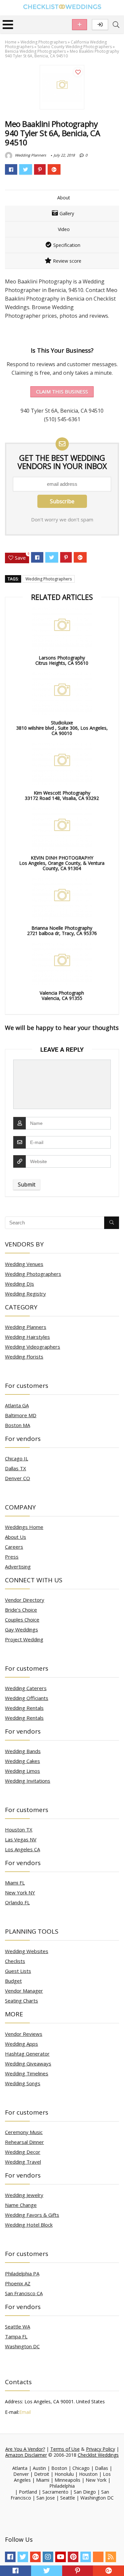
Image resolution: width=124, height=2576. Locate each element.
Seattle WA (18, 2327)
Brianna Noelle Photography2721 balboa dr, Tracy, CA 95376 (62, 931)
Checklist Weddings (98, 2455)
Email (25, 2412)
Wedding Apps (21, 2044)
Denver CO (18, 1478)
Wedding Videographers (33, 1347)
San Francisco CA (24, 2293)
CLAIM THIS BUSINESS (62, 392)
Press (12, 1557)
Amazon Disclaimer (26, 2455)
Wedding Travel (23, 2162)
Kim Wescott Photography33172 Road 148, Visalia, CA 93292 (62, 796)
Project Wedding (24, 1639)
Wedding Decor (23, 2152)
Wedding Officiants (27, 1698)
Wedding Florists (24, 1357)
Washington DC (22, 2346)
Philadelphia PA (22, 2273)
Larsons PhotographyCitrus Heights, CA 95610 (62, 660)
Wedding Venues (24, 1264)
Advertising (18, 1566)
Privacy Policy (101, 2449)
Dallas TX (16, 1468)
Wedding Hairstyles (27, 1337)
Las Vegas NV (21, 1839)
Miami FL (15, 1883)
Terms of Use (65, 2449)
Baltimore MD (21, 1415)
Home (11, 42)
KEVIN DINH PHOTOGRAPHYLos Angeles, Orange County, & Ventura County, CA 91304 (62, 863)
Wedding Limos (22, 1771)
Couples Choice (22, 1620)
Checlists (15, 1961)
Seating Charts (21, 2001)
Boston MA (18, 1425)
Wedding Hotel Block (29, 2225)
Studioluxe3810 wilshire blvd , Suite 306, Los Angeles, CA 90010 (62, 728)
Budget (13, 1981)
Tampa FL (16, 2336)
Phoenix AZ (18, 2283)
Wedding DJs (20, 1284)
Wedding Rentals (24, 1708)
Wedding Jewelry (24, 2195)
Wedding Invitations (28, 1781)
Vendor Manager (24, 1991)
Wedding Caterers (26, 1688)
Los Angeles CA (22, 1849)
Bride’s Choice (21, 1610)
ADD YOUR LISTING (80, 25)
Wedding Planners (30, 155)
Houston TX (19, 1830)
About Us (16, 1537)
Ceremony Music (24, 2132)
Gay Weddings (21, 1629)
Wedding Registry (25, 1294)
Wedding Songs (23, 2083)
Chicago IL (17, 1458)
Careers (14, 1547)
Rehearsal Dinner (24, 2142)
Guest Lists (18, 1971)
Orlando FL (17, 1902)
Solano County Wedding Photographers (75, 47)
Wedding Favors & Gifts (32, 2215)
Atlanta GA (17, 1405)
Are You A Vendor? (25, 2449)
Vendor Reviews (24, 2034)
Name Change (21, 2205)
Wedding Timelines (27, 2073)
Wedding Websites (27, 1951)
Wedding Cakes (22, 1761)
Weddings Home (24, 1527)
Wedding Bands (23, 1751)
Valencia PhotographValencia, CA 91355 (62, 996)
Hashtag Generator (27, 2054)
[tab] (62, 198)
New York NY (20, 1892)
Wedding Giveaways (28, 2064)
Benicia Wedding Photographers (35, 51)
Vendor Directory (25, 1600)
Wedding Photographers (44, 42)
